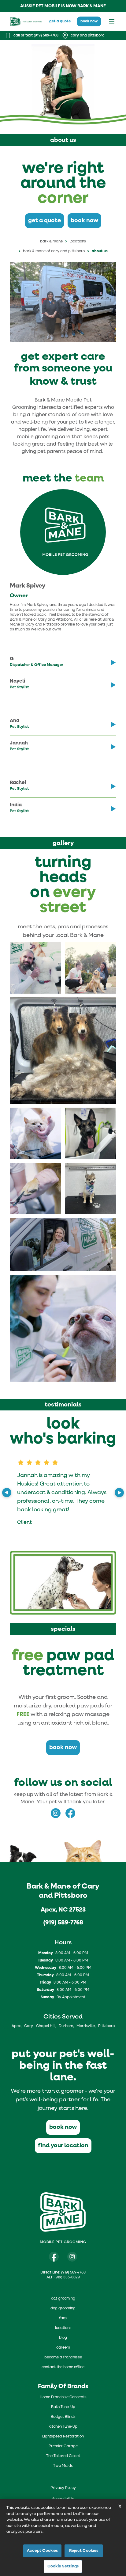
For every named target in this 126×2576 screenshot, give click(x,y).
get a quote (60, 21)
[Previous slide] (7, 1493)
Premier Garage (63, 2446)
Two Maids (63, 2466)
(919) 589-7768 (63, 1923)
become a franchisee (63, 2357)
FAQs (63, 2318)
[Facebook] (70, 1813)
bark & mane (51, 242)
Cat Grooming (63, 2299)
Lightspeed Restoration (63, 2437)
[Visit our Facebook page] (54, 2257)
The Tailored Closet (63, 2456)
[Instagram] (56, 1813)
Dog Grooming (63, 2308)
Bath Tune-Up (63, 2407)
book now (89, 21)
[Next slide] (119, 1493)
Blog (63, 2338)
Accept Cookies (43, 2551)
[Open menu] (112, 21)
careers (63, 2348)
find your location (63, 2146)
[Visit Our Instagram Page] (72, 2257)
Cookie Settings (63, 2566)
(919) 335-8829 (67, 2277)
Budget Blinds (63, 2417)
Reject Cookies (84, 2551)
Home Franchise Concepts (63, 2397)
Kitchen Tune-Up (63, 2427)
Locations (78, 242)
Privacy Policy (63, 2488)
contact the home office (63, 2367)
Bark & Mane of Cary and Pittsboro (54, 251)
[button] (35, 968)
